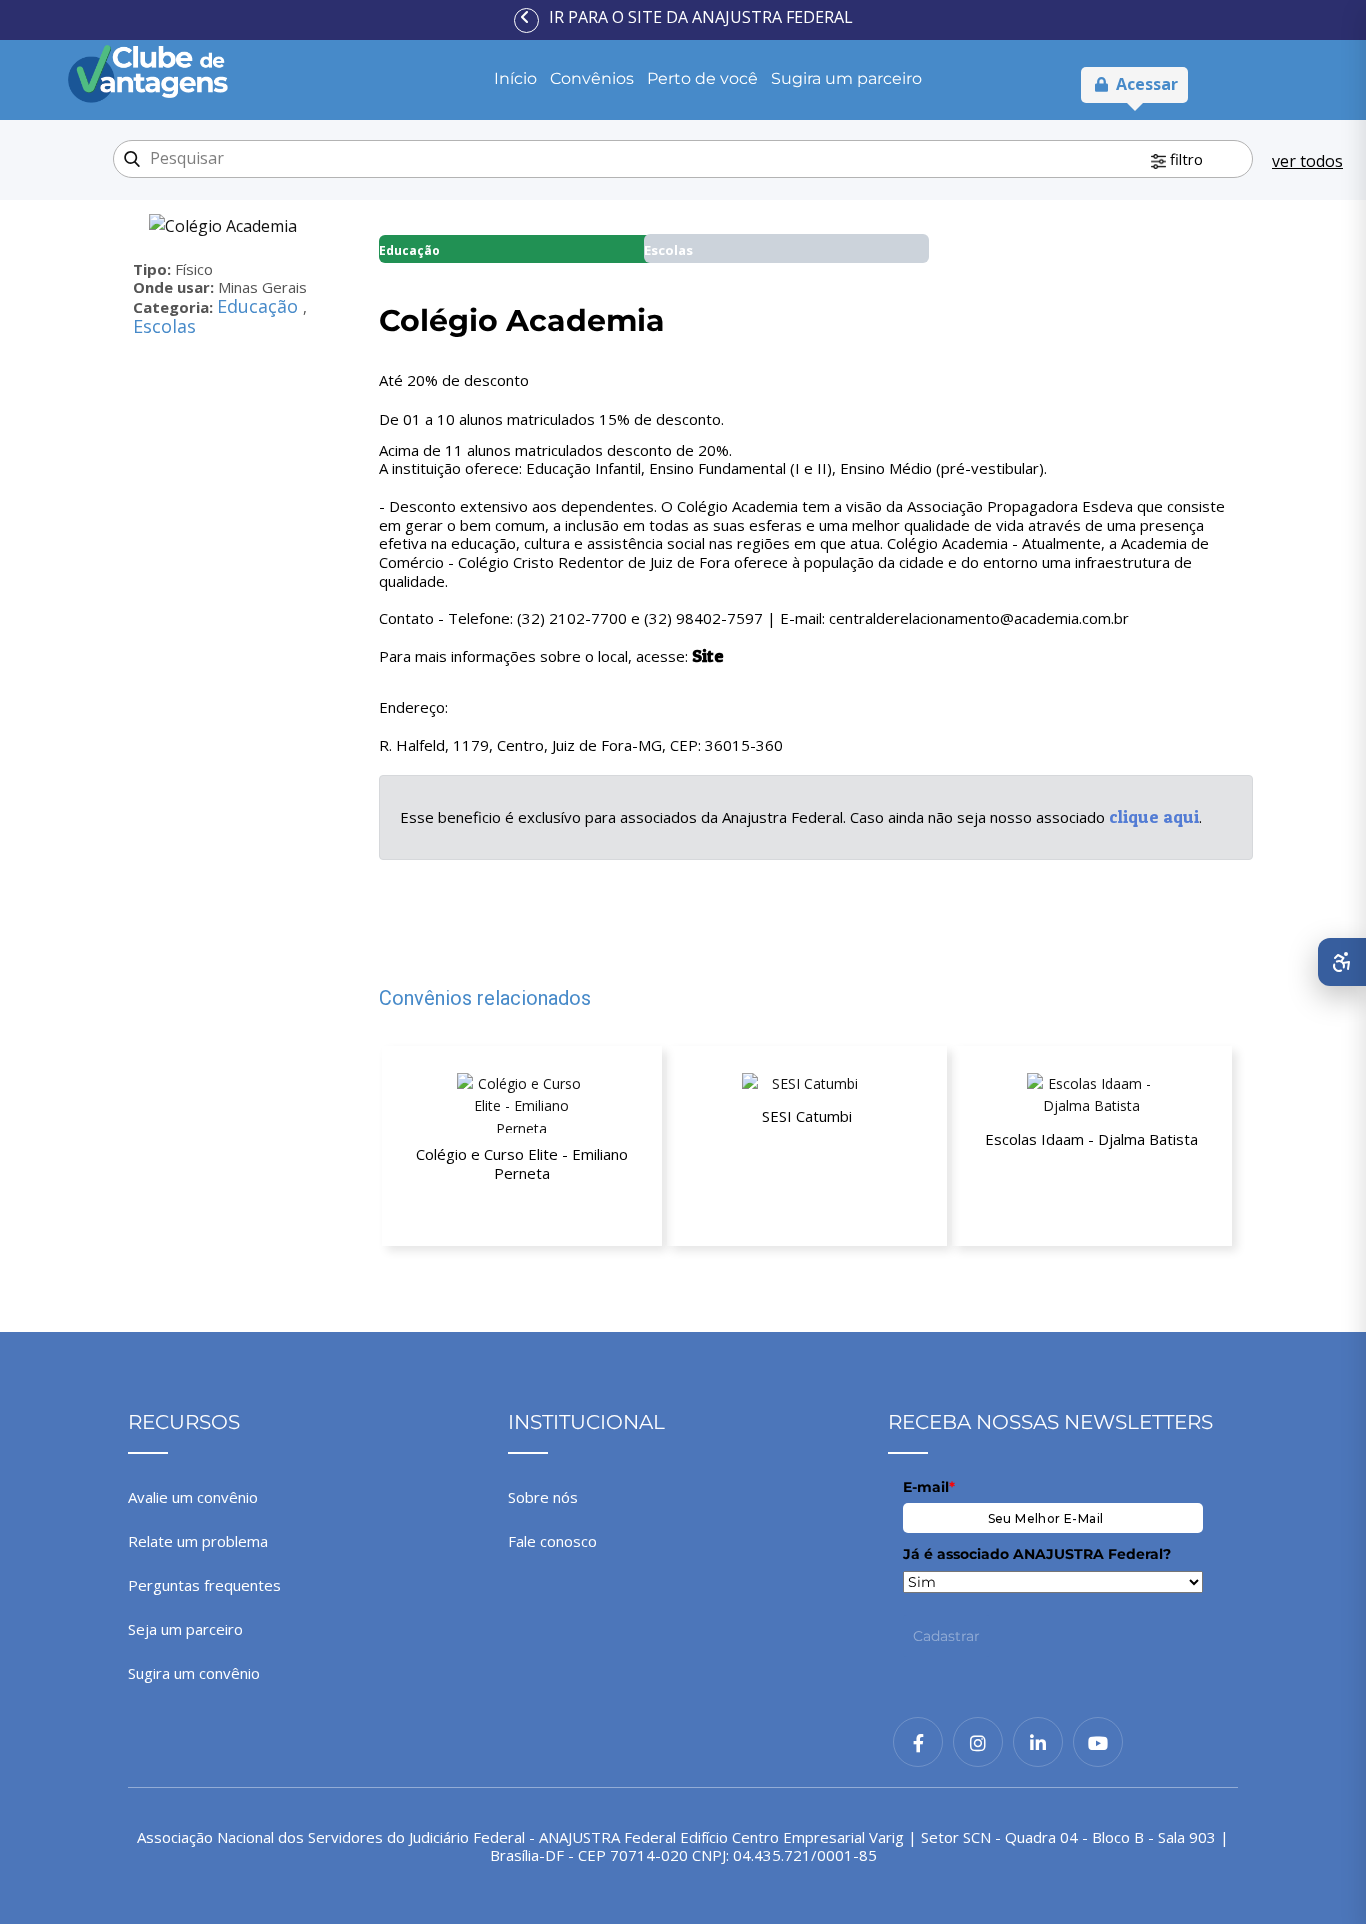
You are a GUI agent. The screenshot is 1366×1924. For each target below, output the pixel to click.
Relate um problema (198, 1541)
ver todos (1307, 161)
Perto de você (702, 78)
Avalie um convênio (193, 1497)
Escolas (164, 326)
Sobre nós (543, 1497)
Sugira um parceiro (846, 78)
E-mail (929, 1487)
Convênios (592, 78)
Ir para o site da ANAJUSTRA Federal (701, 17)
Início (515, 78)
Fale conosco (552, 1541)
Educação (260, 306)
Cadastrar (946, 1636)
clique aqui (1154, 816)
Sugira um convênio (194, 1673)
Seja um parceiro (185, 1629)
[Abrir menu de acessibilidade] (1342, 962)
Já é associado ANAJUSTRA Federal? (1037, 1554)
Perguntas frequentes (204, 1585)
